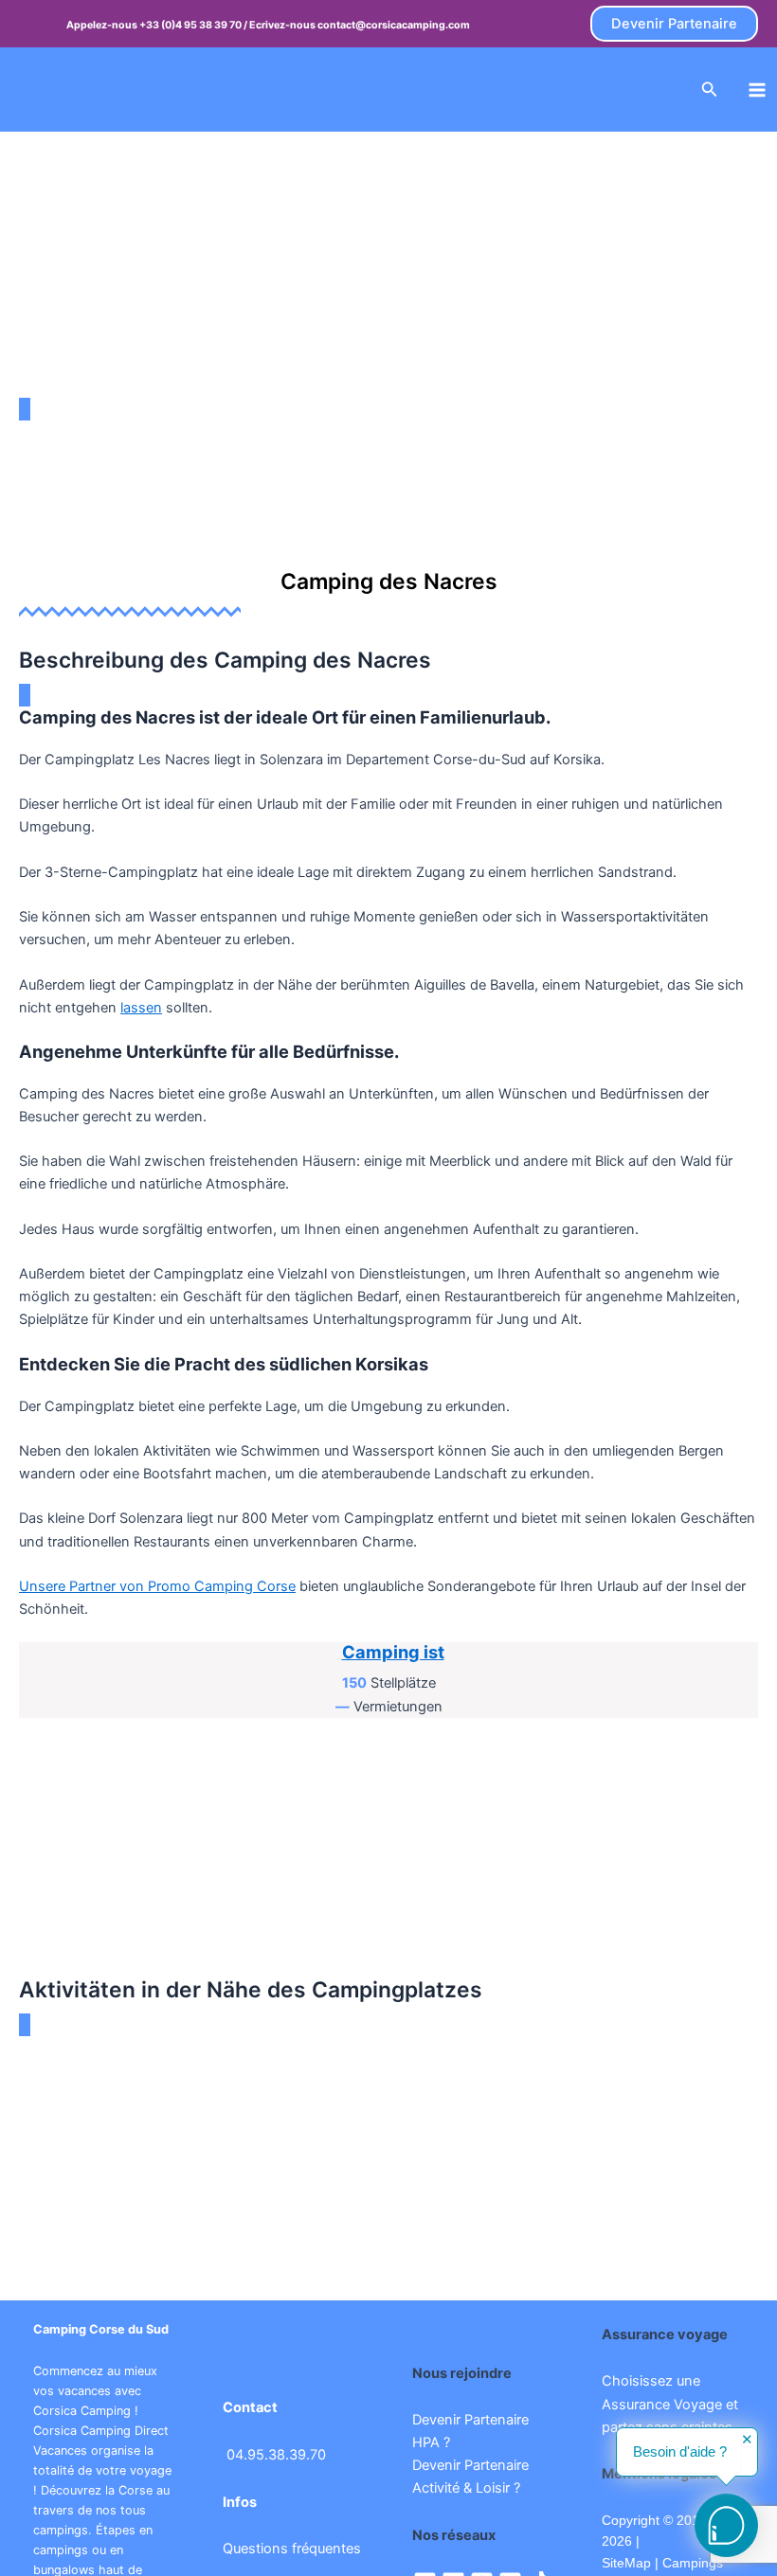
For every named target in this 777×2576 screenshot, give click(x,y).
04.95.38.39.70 (276, 2455)
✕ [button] (747, 2440)
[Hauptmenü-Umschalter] (757, 90)
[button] (674, 24)
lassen (141, 1008)
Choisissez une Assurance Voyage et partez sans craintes (670, 2404)
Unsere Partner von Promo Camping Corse (157, 1586)
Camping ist (393, 1652)
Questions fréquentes (292, 2549)
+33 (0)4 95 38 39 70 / (194, 25)
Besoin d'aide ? (680, 2452)
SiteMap (626, 2563)
